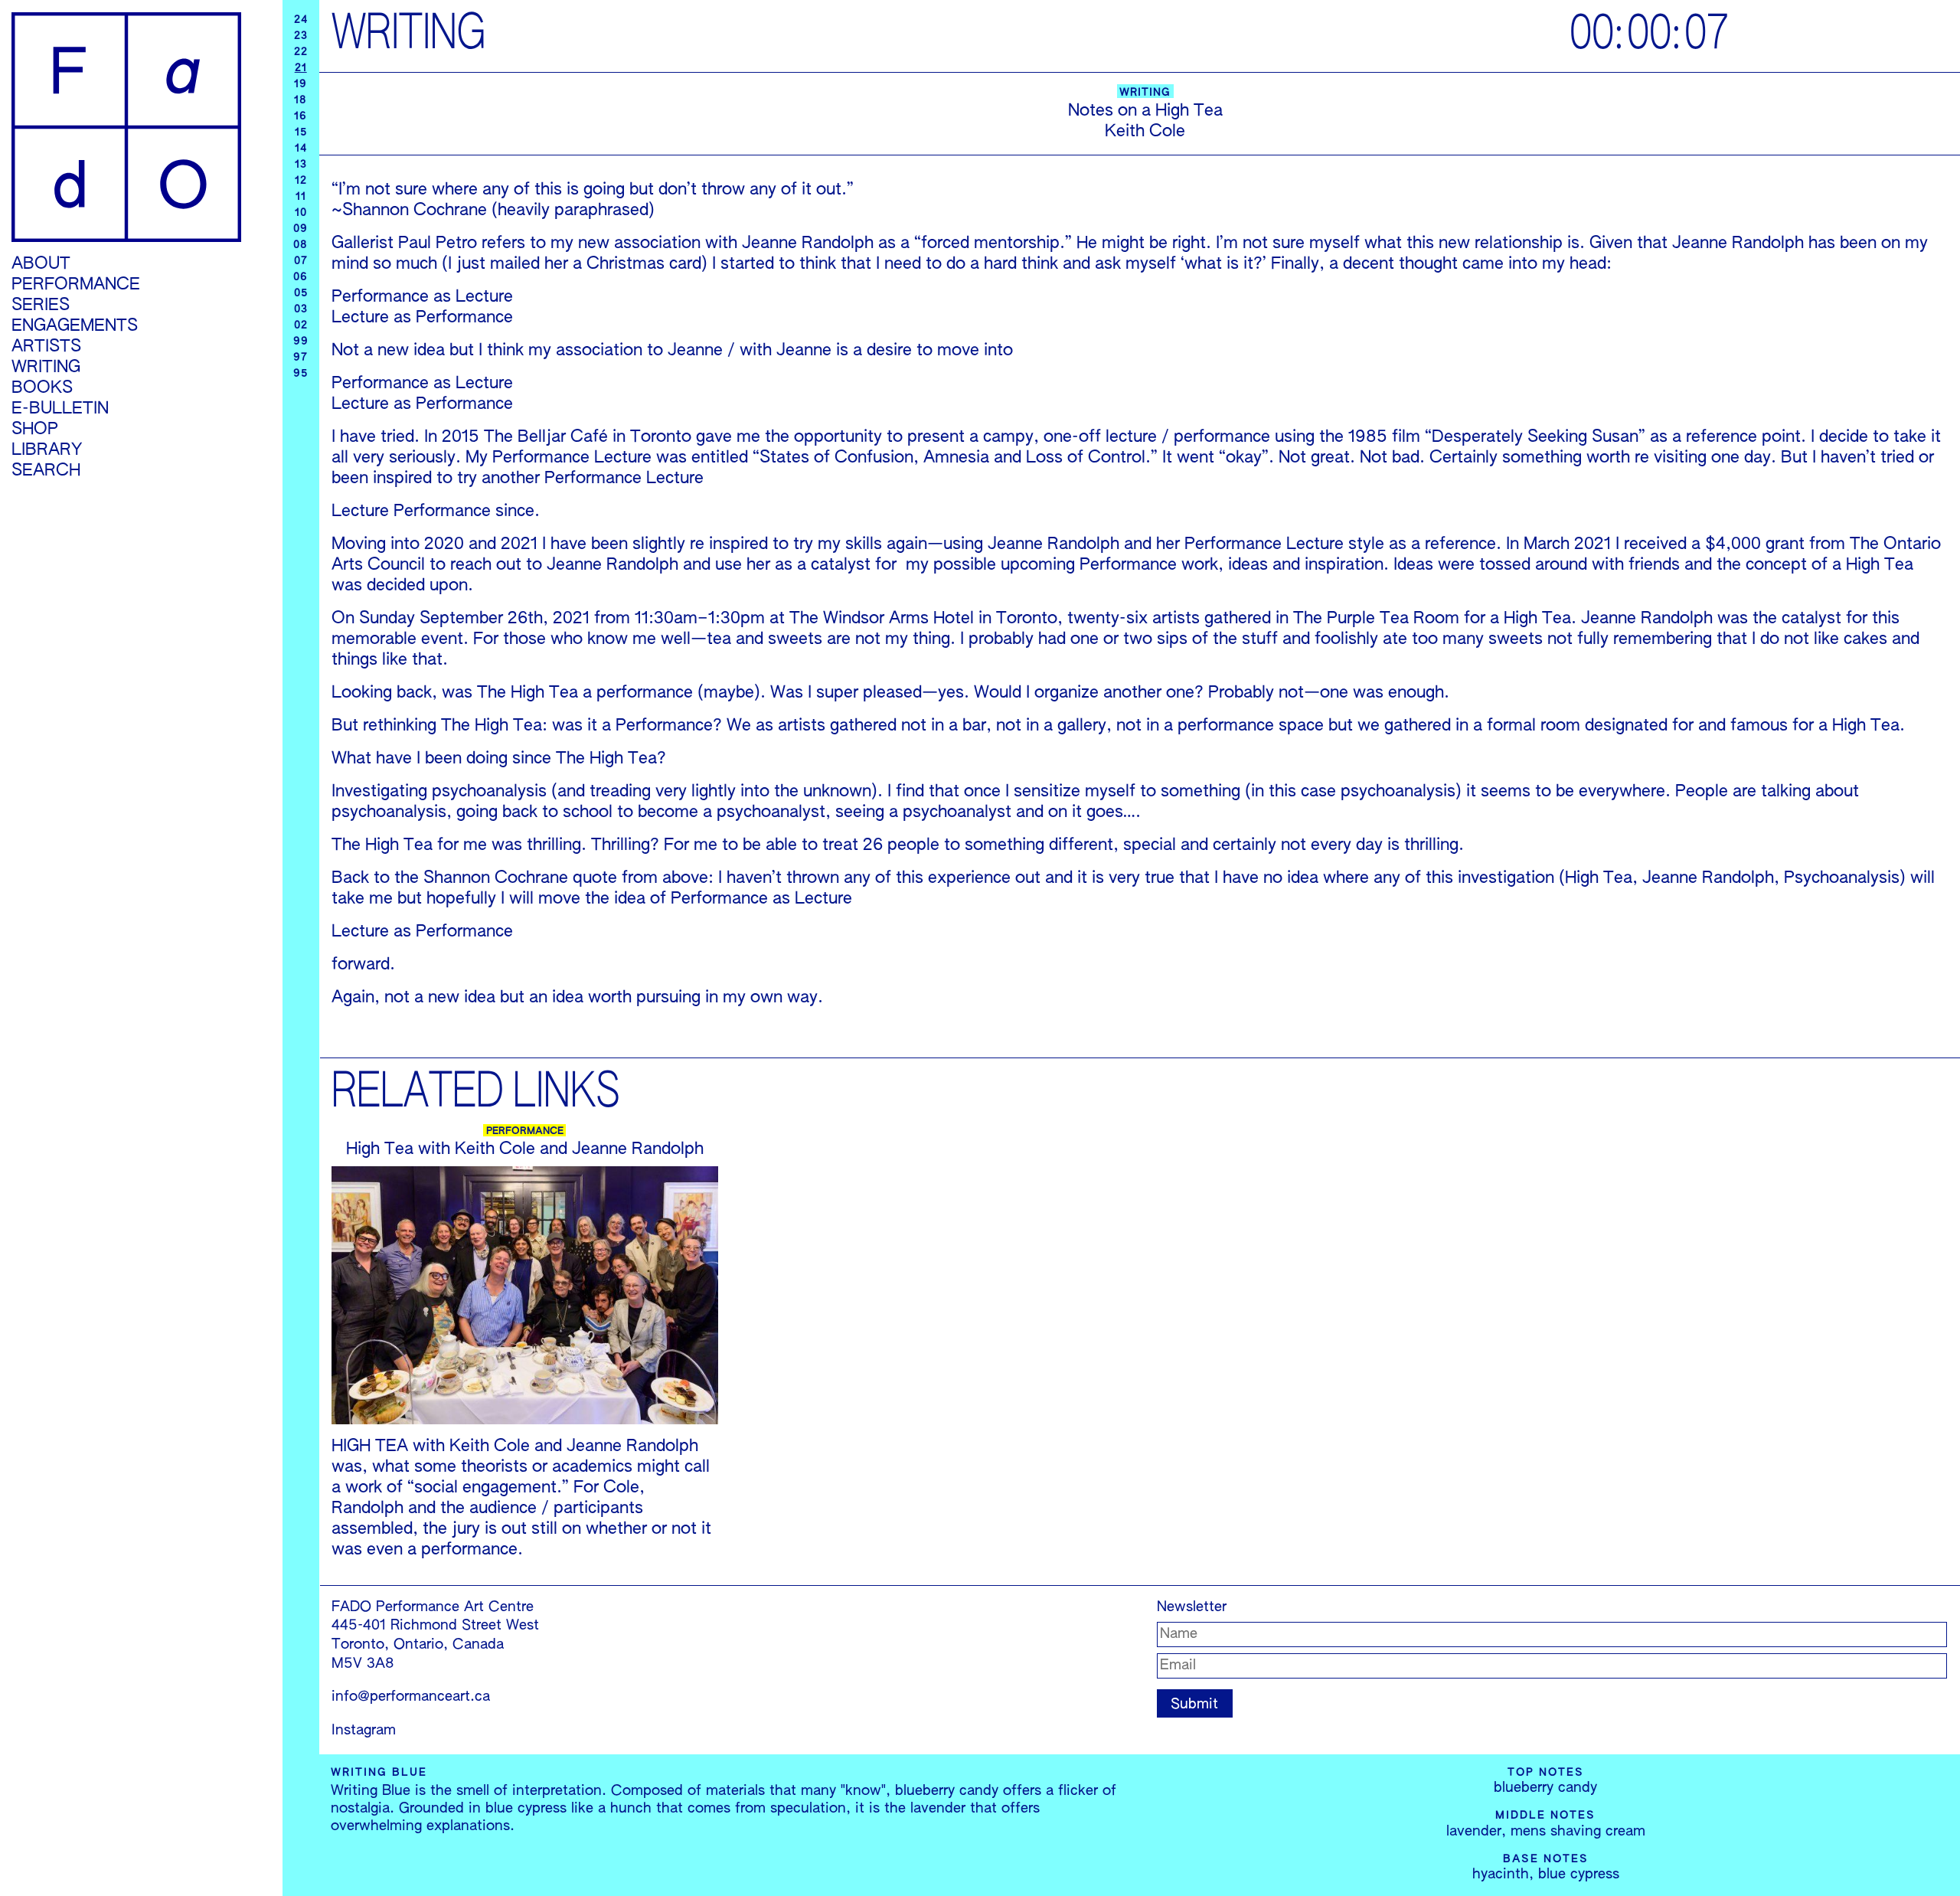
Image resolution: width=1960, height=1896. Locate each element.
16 (301, 116)
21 (301, 68)
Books (42, 388)
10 (301, 213)
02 (301, 325)
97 (301, 358)
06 (301, 277)
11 (301, 197)
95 (301, 374)
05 (301, 293)
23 (301, 36)
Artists (46, 347)
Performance (76, 285)
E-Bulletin (60, 409)
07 (301, 261)
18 (301, 100)
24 (301, 20)
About (41, 264)
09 (301, 229)
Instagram (364, 1731)
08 (301, 245)
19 (301, 84)
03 (301, 309)
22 (301, 52)
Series (41, 306)
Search (46, 471)
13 (301, 165)
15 (301, 132)
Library (47, 450)
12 (301, 181)
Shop (35, 430)
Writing (46, 368)
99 (301, 342)
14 (301, 149)
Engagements (75, 326)
